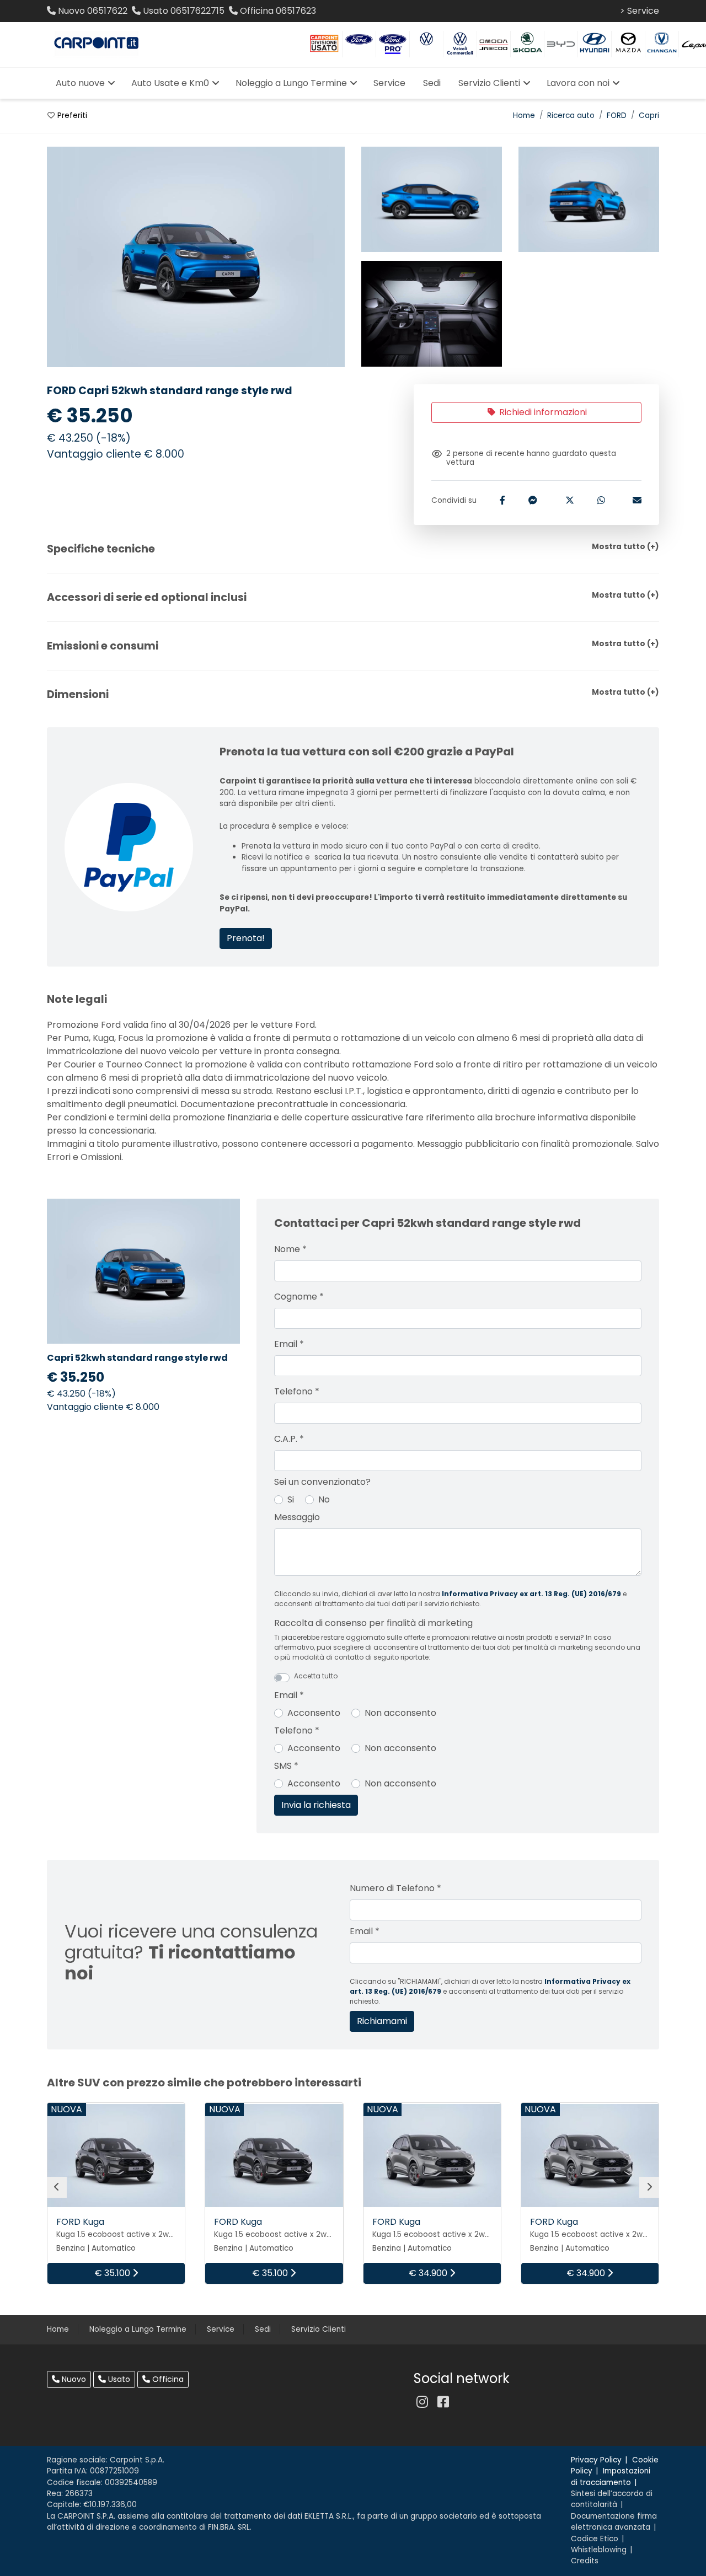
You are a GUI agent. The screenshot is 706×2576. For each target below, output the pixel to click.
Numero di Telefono (395, 1888)
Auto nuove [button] (80, 83)
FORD (617, 116)
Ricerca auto (571, 116)
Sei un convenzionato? (322, 1482)
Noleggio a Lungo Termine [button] (291, 83)
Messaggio (297, 1517)
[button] (353, 549)
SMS (286, 1766)
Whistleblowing (599, 2550)
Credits (585, 2561)
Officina (167, 2379)
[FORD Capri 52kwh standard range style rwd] (432, 200)
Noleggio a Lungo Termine (138, 2329)
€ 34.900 (429, 2273)
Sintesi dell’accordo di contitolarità (612, 2499)
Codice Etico (595, 2539)
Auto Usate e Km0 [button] (170, 83)
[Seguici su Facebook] (443, 2402)
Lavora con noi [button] (578, 83)
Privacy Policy (596, 2460)
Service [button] (389, 83)
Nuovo (73, 2379)
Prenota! (246, 938)
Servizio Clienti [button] (489, 83)
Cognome (299, 1297)
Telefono (297, 1391)
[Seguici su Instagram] (422, 2402)
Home (524, 116)
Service (221, 2329)
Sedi (263, 2329)
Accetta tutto (316, 1676)
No (324, 1499)
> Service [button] (640, 11)
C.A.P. (289, 1439)
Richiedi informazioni (542, 412)
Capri (649, 116)
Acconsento (314, 1713)
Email (289, 1344)
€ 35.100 (113, 2273)
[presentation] (57, 2187)
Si (291, 1499)
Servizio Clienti (319, 2329)
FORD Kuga (80, 2222)
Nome (290, 1249)
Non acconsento (400, 1713)
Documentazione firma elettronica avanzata (614, 2522)
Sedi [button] (432, 83)
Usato (118, 2379)
